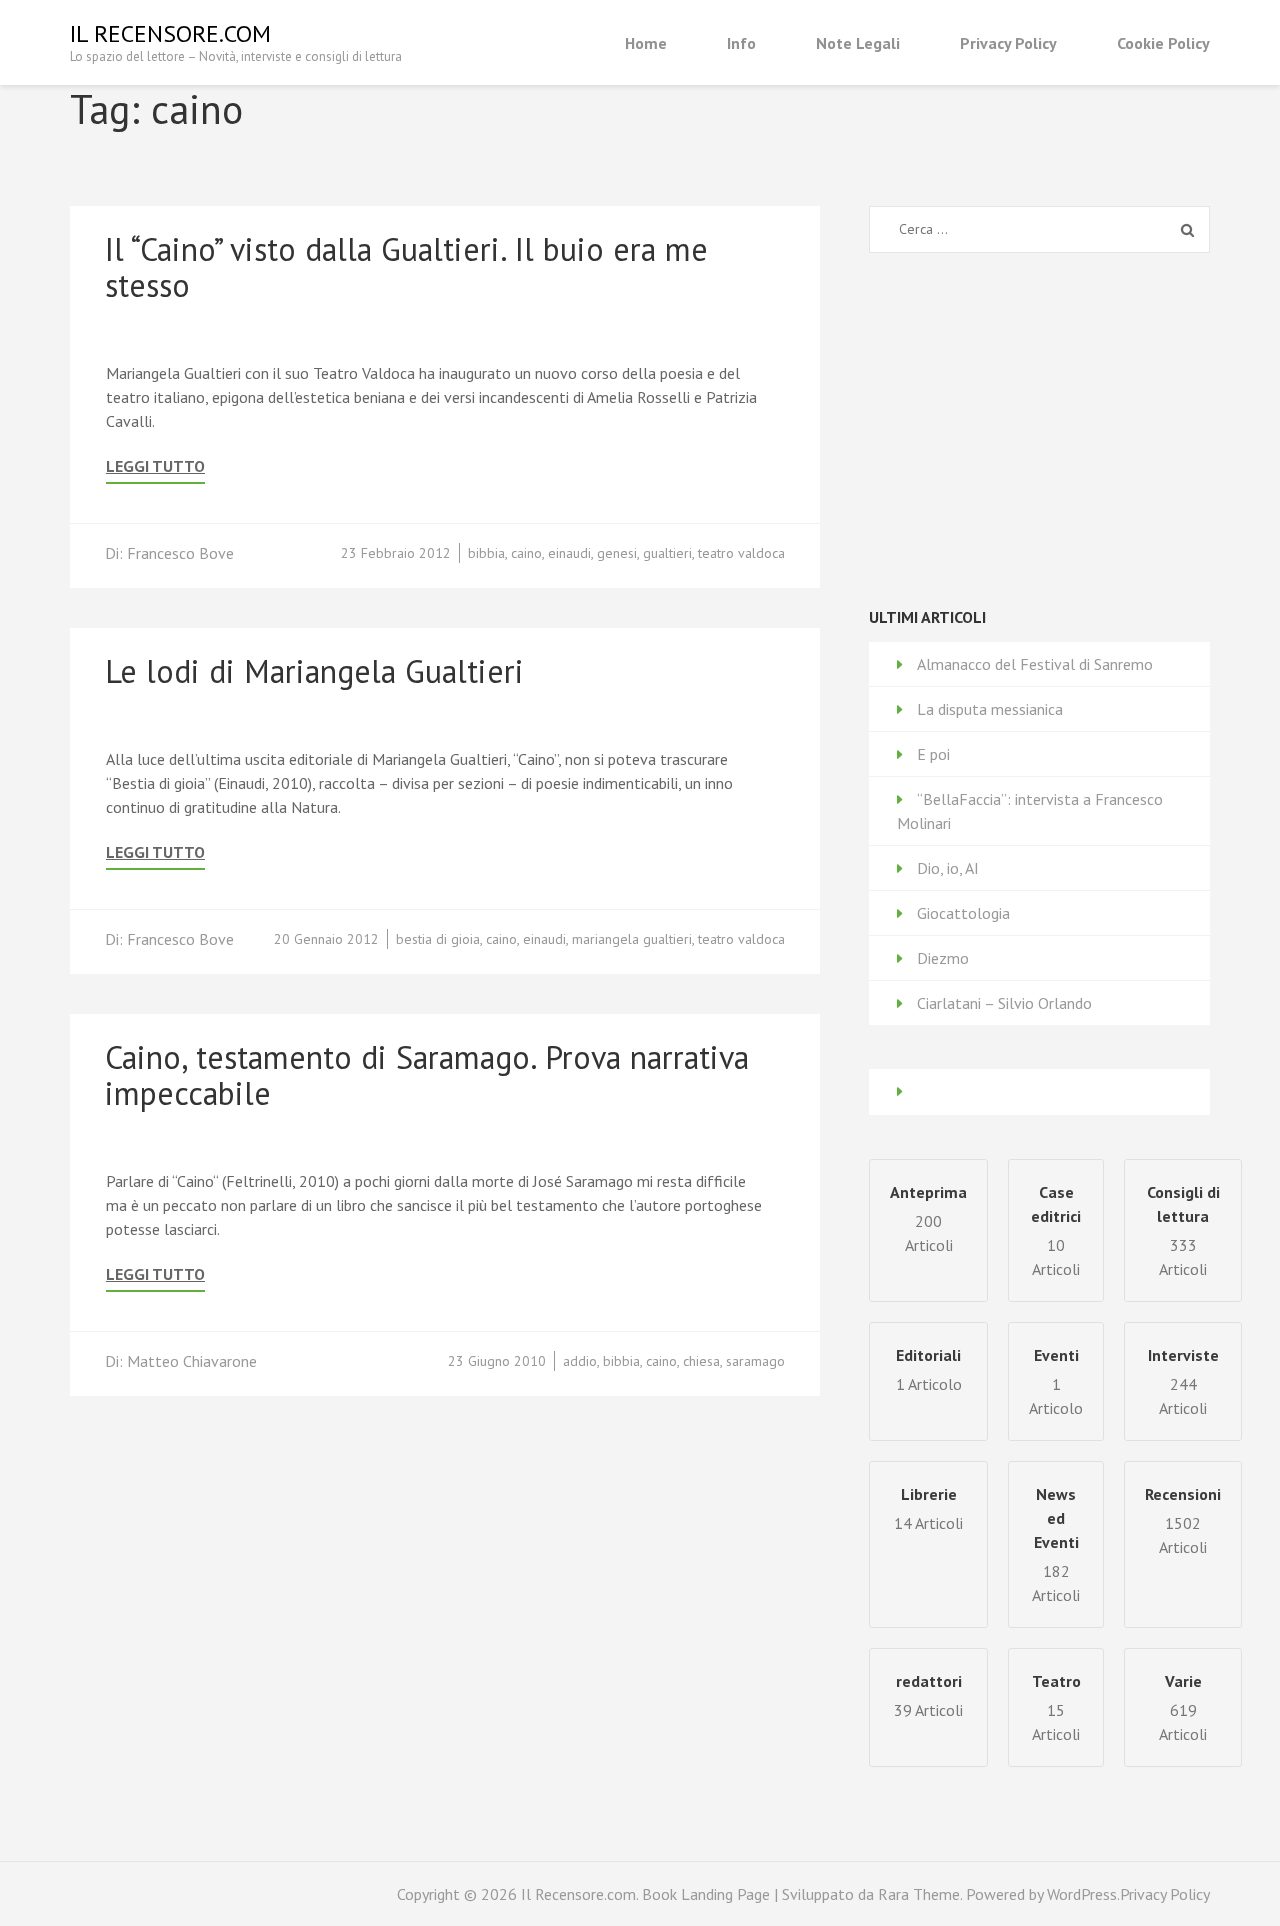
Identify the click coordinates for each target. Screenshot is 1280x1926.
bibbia (486, 553)
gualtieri (667, 553)
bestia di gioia (438, 939)
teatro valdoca (741, 553)
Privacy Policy (1008, 43)
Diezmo (943, 958)
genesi (617, 553)
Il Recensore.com (170, 33)
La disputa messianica (990, 709)
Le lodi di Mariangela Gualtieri (314, 671)
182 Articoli (1056, 1544)
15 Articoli (1056, 1707)
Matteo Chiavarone (192, 1361)
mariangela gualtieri (632, 939)
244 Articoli (1183, 1381)
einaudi (569, 553)
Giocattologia (963, 913)
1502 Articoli (1183, 1520)
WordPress (1082, 1894)
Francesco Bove (180, 553)
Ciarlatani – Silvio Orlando (1004, 1003)
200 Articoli (928, 1218)
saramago (755, 1361)
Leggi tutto (155, 466)
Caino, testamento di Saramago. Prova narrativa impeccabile (427, 1075)
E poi (933, 754)
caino (526, 553)
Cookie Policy (1163, 43)
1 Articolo (1056, 1381)
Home (646, 43)
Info (741, 43)
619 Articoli (1183, 1707)
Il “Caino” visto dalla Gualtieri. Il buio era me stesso (406, 267)
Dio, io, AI (948, 868)
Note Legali (858, 43)
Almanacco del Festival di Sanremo (1035, 664)
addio (580, 1361)
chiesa (701, 1361)
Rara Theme (919, 1894)
